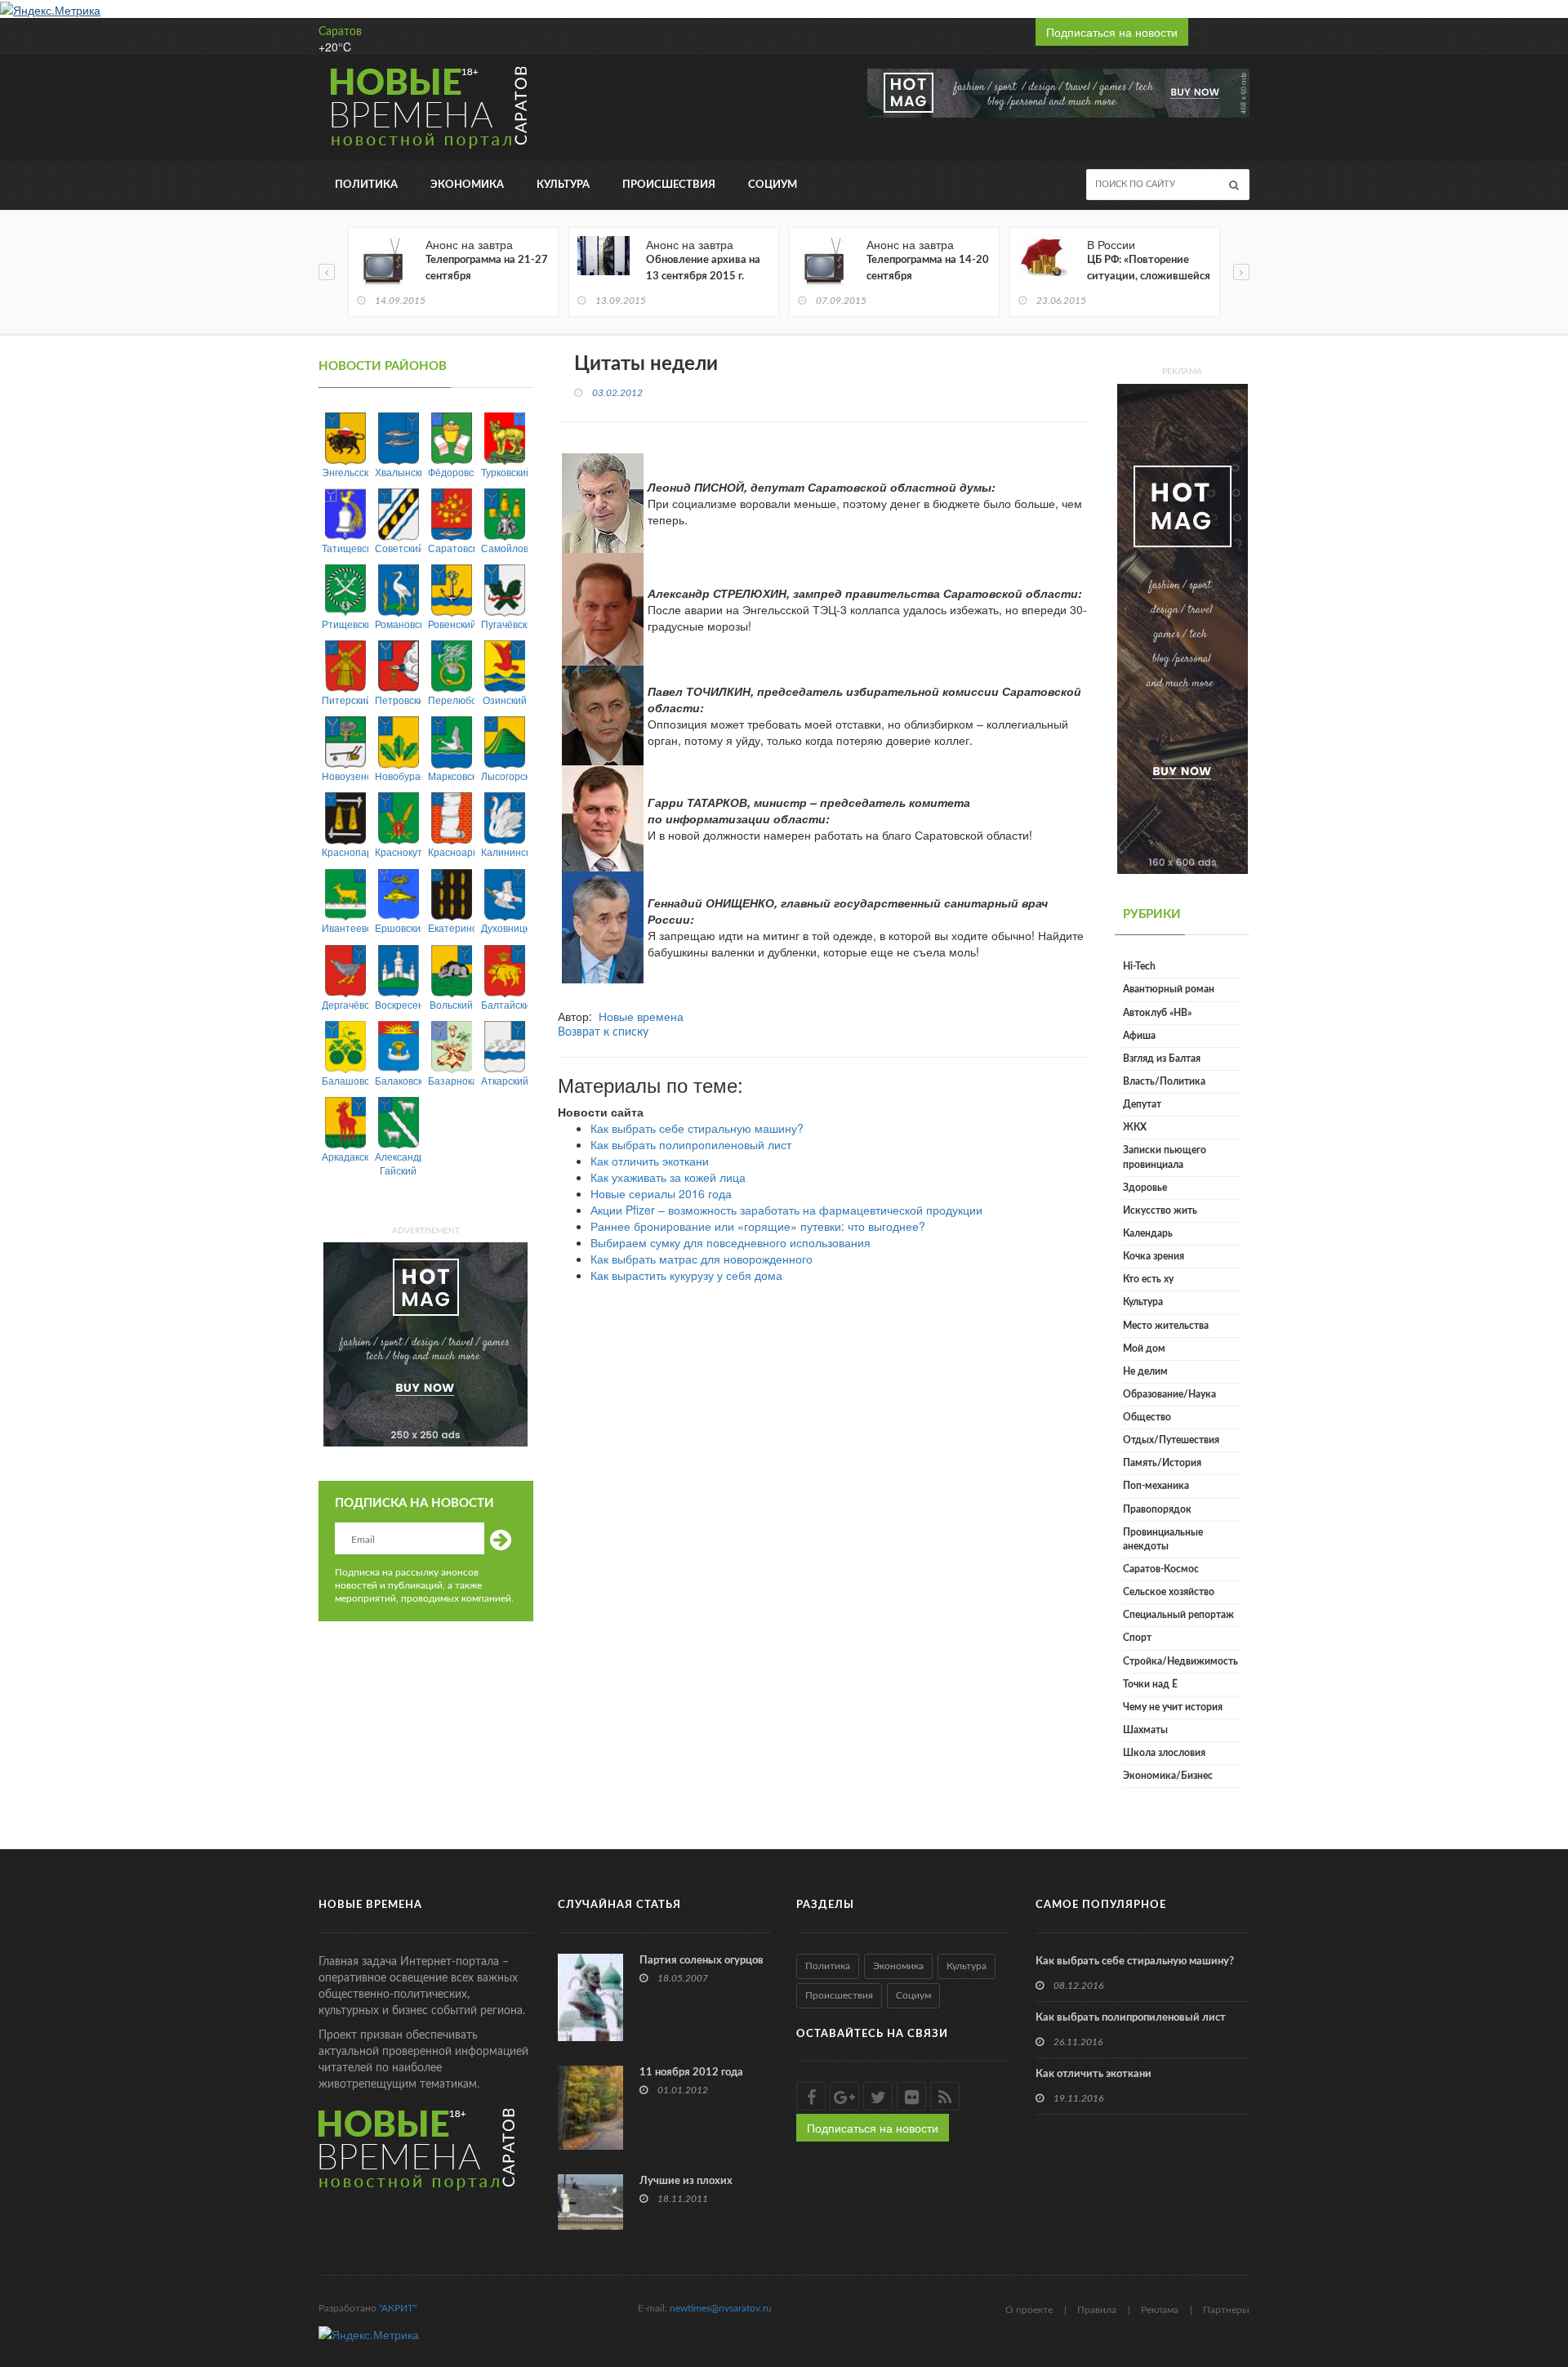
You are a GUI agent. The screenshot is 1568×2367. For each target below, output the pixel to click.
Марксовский (451, 776)
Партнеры (1226, 2310)
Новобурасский (398, 776)
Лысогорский (504, 776)
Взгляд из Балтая (1162, 1059)
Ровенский (451, 624)
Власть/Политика (1164, 1081)
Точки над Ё (1150, 1684)
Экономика (467, 185)
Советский (398, 548)
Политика (366, 185)
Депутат (1142, 1104)
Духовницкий (504, 927)
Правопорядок (1157, 1509)
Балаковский (398, 1080)
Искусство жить (1160, 1210)
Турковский (504, 472)
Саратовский (451, 548)
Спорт (1137, 1638)
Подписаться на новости (1112, 32)
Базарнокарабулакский (451, 1080)
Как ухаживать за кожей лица (668, 1177)
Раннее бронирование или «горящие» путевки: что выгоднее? (758, 1226)
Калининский (504, 851)
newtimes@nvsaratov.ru (721, 2308)
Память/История (1162, 1463)
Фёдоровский (451, 472)
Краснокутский (398, 851)
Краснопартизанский (345, 851)
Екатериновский (451, 927)
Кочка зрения (1154, 1256)
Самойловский (504, 548)
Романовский (398, 624)
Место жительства (1166, 1326)
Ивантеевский (345, 927)
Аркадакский (345, 1156)
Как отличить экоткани (650, 1161)
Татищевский (345, 548)
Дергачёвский (345, 1004)
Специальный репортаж (1178, 1615)
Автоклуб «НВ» (1157, 1013)
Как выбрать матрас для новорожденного (702, 1259)
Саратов (340, 32)
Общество (1147, 1417)
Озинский (505, 700)
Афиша (1139, 1036)
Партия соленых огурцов (702, 1961)
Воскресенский (398, 1004)
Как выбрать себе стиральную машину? (697, 1128)
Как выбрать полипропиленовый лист (691, 1144)
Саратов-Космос (1161, 1569)
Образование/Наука (1169, 1394)
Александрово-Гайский (398, 1163)
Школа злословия (1164, 1753)
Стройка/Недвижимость (1180, 1661)
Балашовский (345, 1080)
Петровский (398, 700)
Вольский (451, 1004)
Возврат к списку (603, 1032)
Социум (773, 185)
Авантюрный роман (1169, 989)
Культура (563, 185)
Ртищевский (345, 624)
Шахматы (1145, 1730)
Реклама (1160, 2310)
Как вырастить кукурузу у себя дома (686, 1275)
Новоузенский (345, 776)
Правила (1097, 2310)
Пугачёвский (504, 624)
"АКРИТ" (398, 2308)
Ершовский (398, 927)
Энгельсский (345, 472)
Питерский (345, 700)
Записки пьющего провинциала (1165, 1157)
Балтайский (504, 1004)
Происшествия (669, 185)
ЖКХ (1135, 1127)
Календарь (1148, 1233)
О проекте (1029, 2310)
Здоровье (1145, 1188)
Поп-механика (1156, 1486)
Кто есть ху (1148, 1279)
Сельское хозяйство (1169, 1592)
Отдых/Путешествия (1171, 1440)
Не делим (1145, 1371)
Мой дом (1144, 1348)
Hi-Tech (1139, 966)
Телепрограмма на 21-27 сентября (487, 268)
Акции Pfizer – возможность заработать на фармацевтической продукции (786, 1210)
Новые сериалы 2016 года (661, 1193)
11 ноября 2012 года (691, 2073)
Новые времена (641, 1016)
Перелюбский (451, 700)
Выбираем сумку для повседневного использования (731, 1242)
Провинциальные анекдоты (1163, 1539)
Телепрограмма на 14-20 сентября (928, 268)
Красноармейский (451, 851)
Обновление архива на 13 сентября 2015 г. (703, 268)
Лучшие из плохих (686, 2181)
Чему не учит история (1173, 1707)
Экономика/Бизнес (1168, 1776)
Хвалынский (398, 472)
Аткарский (504, 1080)
